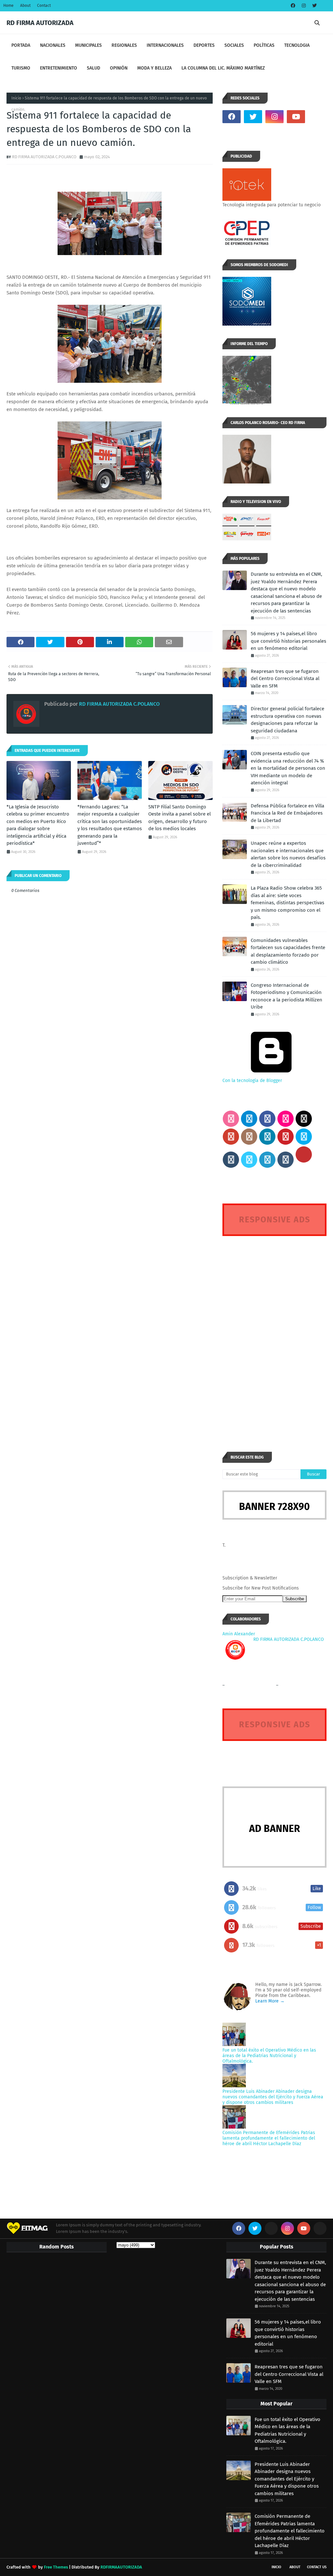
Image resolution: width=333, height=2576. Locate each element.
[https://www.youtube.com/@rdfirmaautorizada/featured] (317, 117)
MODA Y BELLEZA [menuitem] (154, 68)
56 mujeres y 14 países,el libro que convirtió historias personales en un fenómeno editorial (288, 641)
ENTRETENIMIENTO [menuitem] (59, 68)
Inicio (16, 98)
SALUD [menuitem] (93, 68)
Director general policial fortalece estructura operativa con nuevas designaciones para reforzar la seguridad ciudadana (287, 720)
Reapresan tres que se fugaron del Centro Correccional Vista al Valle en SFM (285, 679)
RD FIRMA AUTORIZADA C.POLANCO (44, 157)
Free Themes (56, 2567)
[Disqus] (274, 1332)
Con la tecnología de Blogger (252, 1081)
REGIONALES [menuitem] (124, 45)
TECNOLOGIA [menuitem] (297, 45)
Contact (44, 6)
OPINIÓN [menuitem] (119, 68)
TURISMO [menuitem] (21, 68)
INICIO (276, 2567)
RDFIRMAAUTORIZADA (121, 2567)
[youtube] (296, 117)
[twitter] (314, 6)
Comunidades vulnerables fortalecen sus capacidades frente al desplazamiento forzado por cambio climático (288, 951)
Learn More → (270, 2001)
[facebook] (293, 6)
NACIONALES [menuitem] (53, 45)
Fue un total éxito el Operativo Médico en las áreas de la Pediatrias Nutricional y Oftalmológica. (269, 2056)
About (25, 6)
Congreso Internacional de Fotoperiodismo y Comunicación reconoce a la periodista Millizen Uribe (286, 996)
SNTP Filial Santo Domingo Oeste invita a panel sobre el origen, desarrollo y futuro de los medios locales (180, 818)
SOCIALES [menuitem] (234, 45)
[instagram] (304, 6)
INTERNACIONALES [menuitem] (165, 45)
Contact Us (317, 2567)
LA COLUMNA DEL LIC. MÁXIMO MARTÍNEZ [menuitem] (223, 68)
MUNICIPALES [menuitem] (88, 45)
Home (8, 6)
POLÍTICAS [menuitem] (264, 45)
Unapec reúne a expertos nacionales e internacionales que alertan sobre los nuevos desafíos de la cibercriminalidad (288, 854)
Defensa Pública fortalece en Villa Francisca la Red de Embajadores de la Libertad (287, 813)
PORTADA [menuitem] (21, 45)
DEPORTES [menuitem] (204, 45)
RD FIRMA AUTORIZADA (40, 23)
